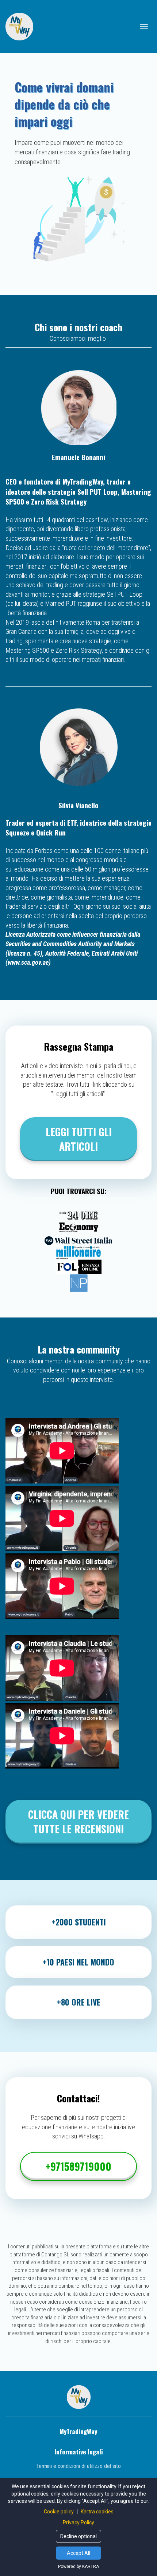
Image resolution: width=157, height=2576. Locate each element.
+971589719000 (78, 2166)
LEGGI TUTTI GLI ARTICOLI (79, 1139)
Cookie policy (59, 2512)
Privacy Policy (78, 2522)
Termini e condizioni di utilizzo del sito (78, 2466)
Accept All (78, 2553)
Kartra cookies (97, 2512)
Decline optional (78, 2536)
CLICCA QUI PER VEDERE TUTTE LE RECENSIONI (78, 1822)
